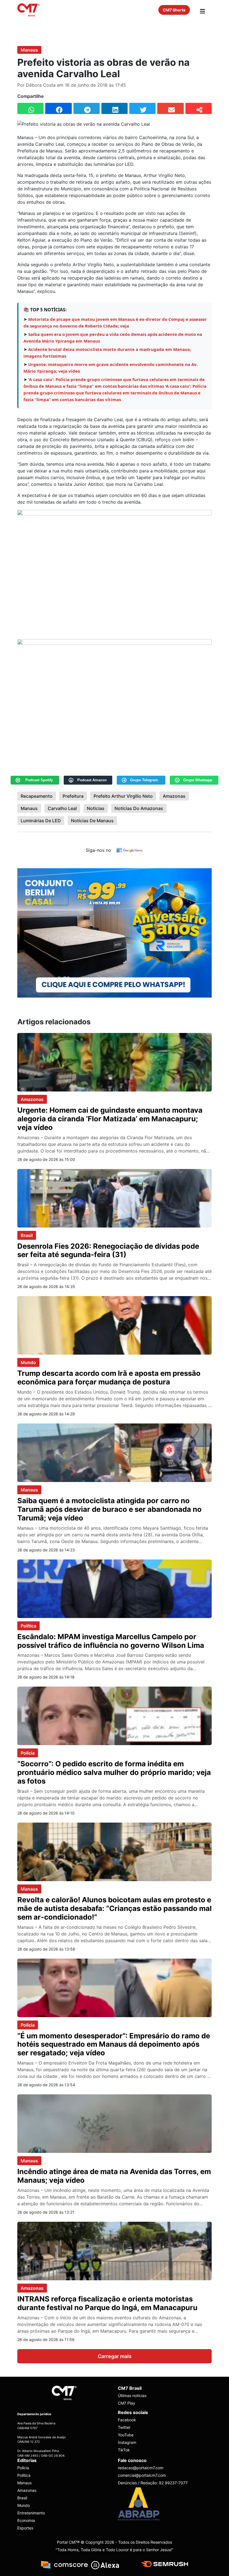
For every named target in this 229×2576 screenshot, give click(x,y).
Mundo (28, 1362)
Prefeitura (73, 796)
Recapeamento (37, 796)
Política (28, 1626)
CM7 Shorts (174, 10)
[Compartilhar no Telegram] (87, 108)
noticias (96, 808)
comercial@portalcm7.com (142, 2475)
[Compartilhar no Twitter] (142, 108)
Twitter (124, 2427)
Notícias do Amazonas (139, 808)
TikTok (124, 2450)
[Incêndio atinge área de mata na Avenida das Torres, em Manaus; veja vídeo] (115, 2123)
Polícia (28, 1753)
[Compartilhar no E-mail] (170, 108)
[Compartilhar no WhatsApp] (30, 108)
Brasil (27, 1235)
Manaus (29, 50)
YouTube (126, 2435)
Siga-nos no (98, 850)
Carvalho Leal (62, 808)
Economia (26, 2520)
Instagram (127, 2442)
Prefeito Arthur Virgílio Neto (123, 796)
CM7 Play (127, 2403)
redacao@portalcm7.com (141, 2468)
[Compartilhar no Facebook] (58, 108)
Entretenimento (31, 2513)
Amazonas (174, 796)
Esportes (25, 2528)
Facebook (127, 2420)
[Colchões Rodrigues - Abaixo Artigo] (115, 933)
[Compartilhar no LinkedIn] (115, 108)
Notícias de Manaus (92, 821)
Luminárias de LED (41, 821)
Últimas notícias (132, 2396)
